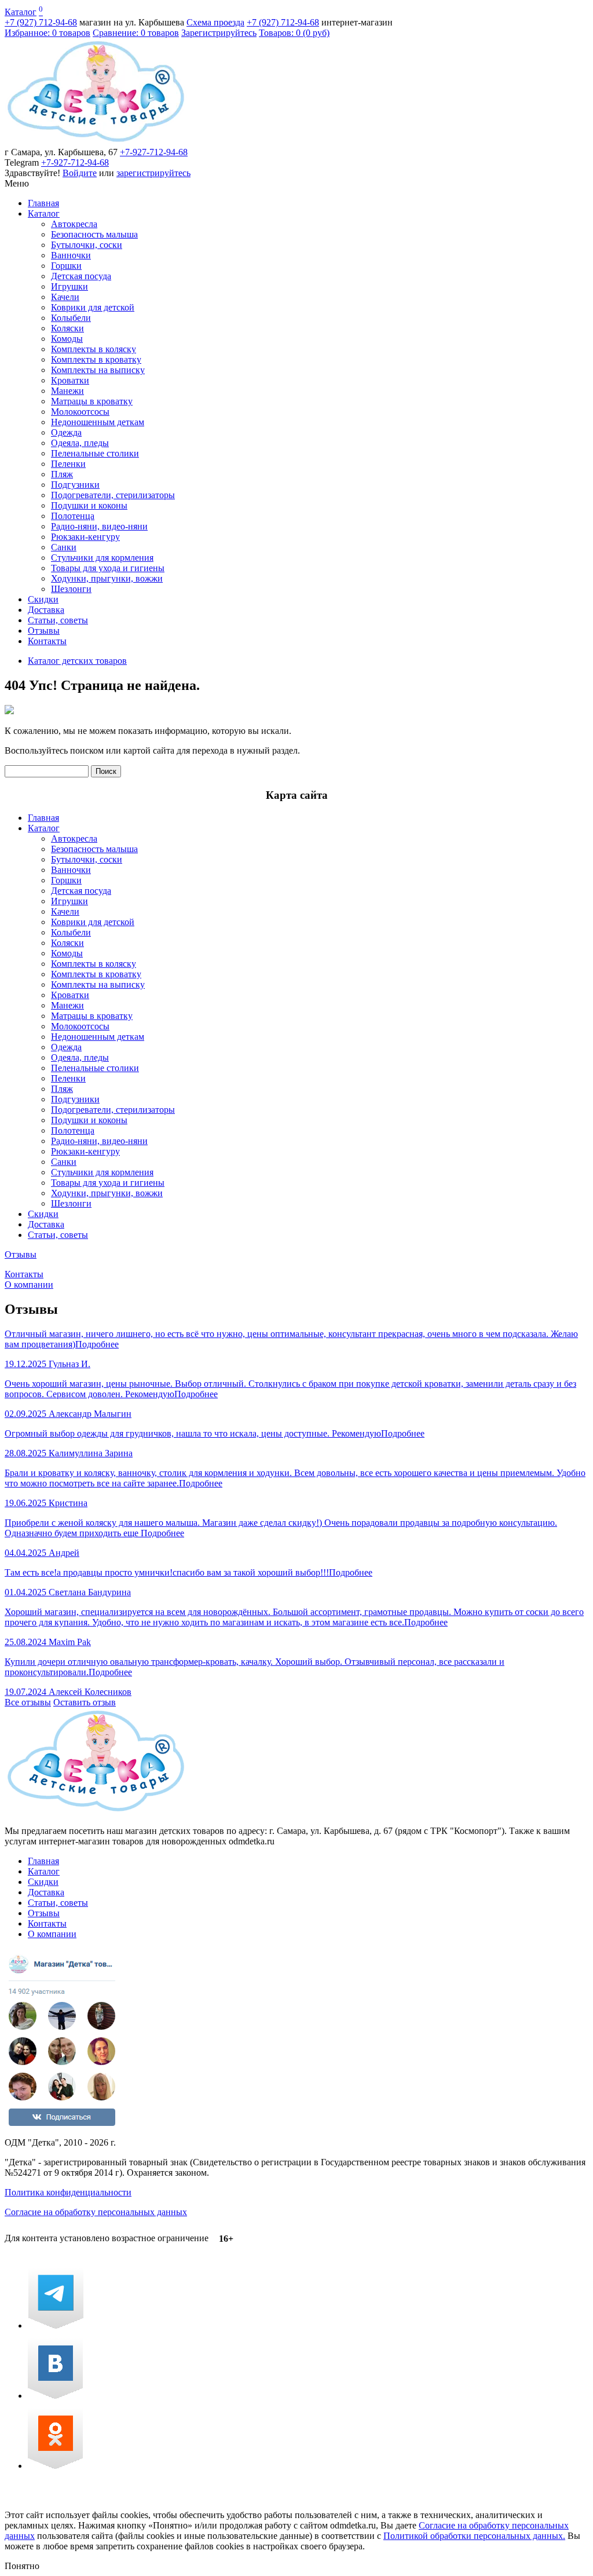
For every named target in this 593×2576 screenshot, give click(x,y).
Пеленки (68, 464)
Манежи (67, 391)
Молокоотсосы (80, 412)
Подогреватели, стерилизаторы (113, 495)
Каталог (21, 12)
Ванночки (71, 255)
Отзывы (44, 631)
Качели (65, 297)
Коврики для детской (93, 307)
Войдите (80, 173)
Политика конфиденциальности (68, 2192)
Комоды (67, 339)
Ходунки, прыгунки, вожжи (107, 578)
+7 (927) (41, 22)
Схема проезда (215, 22)
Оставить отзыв (85, 1702)
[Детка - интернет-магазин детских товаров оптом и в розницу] (96, 142)
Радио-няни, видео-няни (99, 526)
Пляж (62, 474)
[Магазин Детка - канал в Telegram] (56, 2325)
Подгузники (75, 485)
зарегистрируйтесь (153, 173)
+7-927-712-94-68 (154, 152)
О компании (29, 1285)
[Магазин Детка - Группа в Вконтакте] (55, 2396)
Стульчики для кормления (102, 558)
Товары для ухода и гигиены (108, 568)
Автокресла (74, 224)
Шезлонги (71, 589)
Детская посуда (81, 276)
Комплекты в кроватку (96, 359)
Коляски (67, 328)
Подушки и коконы (89, 505)
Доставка (46, 610)
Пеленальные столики (95, 453)
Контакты (47, 641)
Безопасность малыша (94, 234)
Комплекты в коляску (94, 349)
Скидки (43, 599)
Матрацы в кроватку (92, 401)
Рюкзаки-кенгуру (85, 537)
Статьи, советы (58, 620)
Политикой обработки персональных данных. (474, 2536)
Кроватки (70, 380)
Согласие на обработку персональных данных (96, 2212)
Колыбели (71, 318)
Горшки (66, 266)
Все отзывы (28, 1702)
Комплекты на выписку (98, 370)
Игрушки (69, 286)
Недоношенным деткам (98, 422)
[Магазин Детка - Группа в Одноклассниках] (55, 2466)
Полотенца (73, 516)
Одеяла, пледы (80, 443)
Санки (64, 547)
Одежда (66, 432)
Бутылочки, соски (87, 245)
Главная (43, 203)
